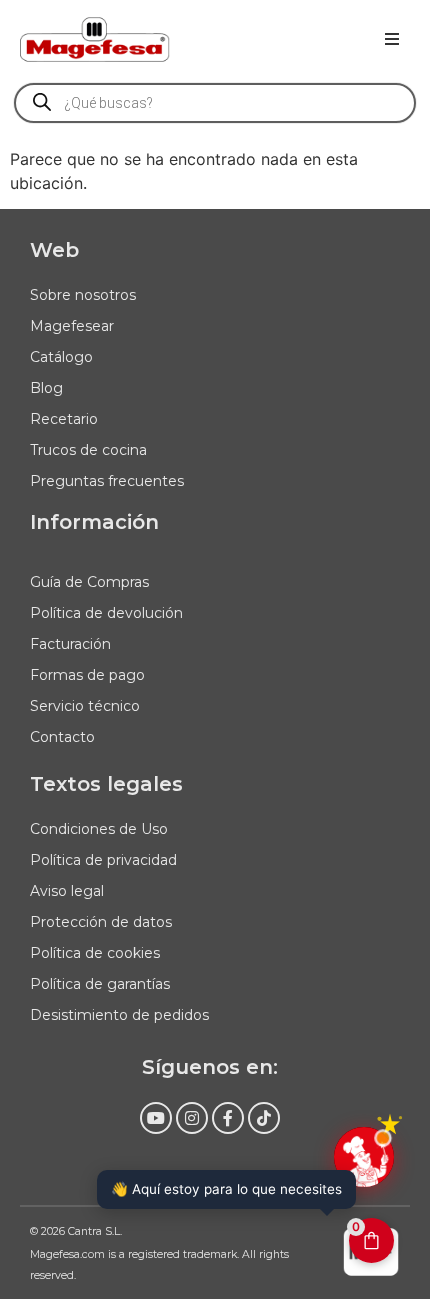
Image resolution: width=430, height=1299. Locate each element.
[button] (392, 39)
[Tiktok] (264, 1118)
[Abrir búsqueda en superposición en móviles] (215, 103)
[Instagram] (192, 1118)
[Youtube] (156, 1118)
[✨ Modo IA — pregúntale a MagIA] (364, 1157)
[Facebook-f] (228, 1118)
